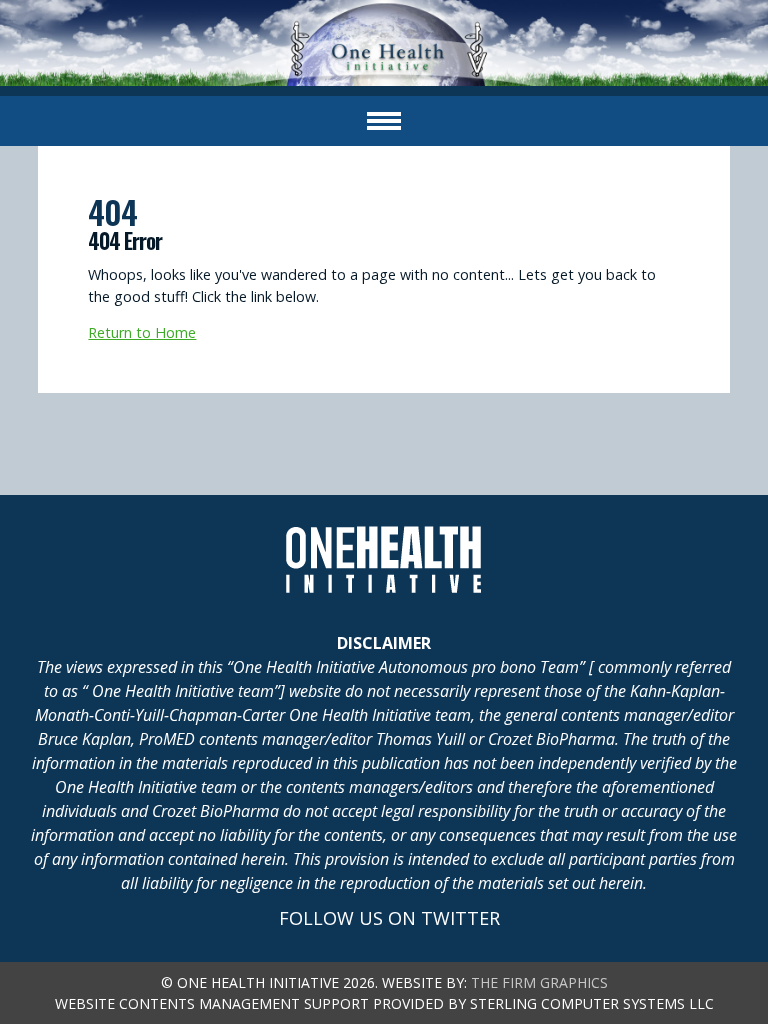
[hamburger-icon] (384, 121)
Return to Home (142, 332)
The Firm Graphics (539, 982)
